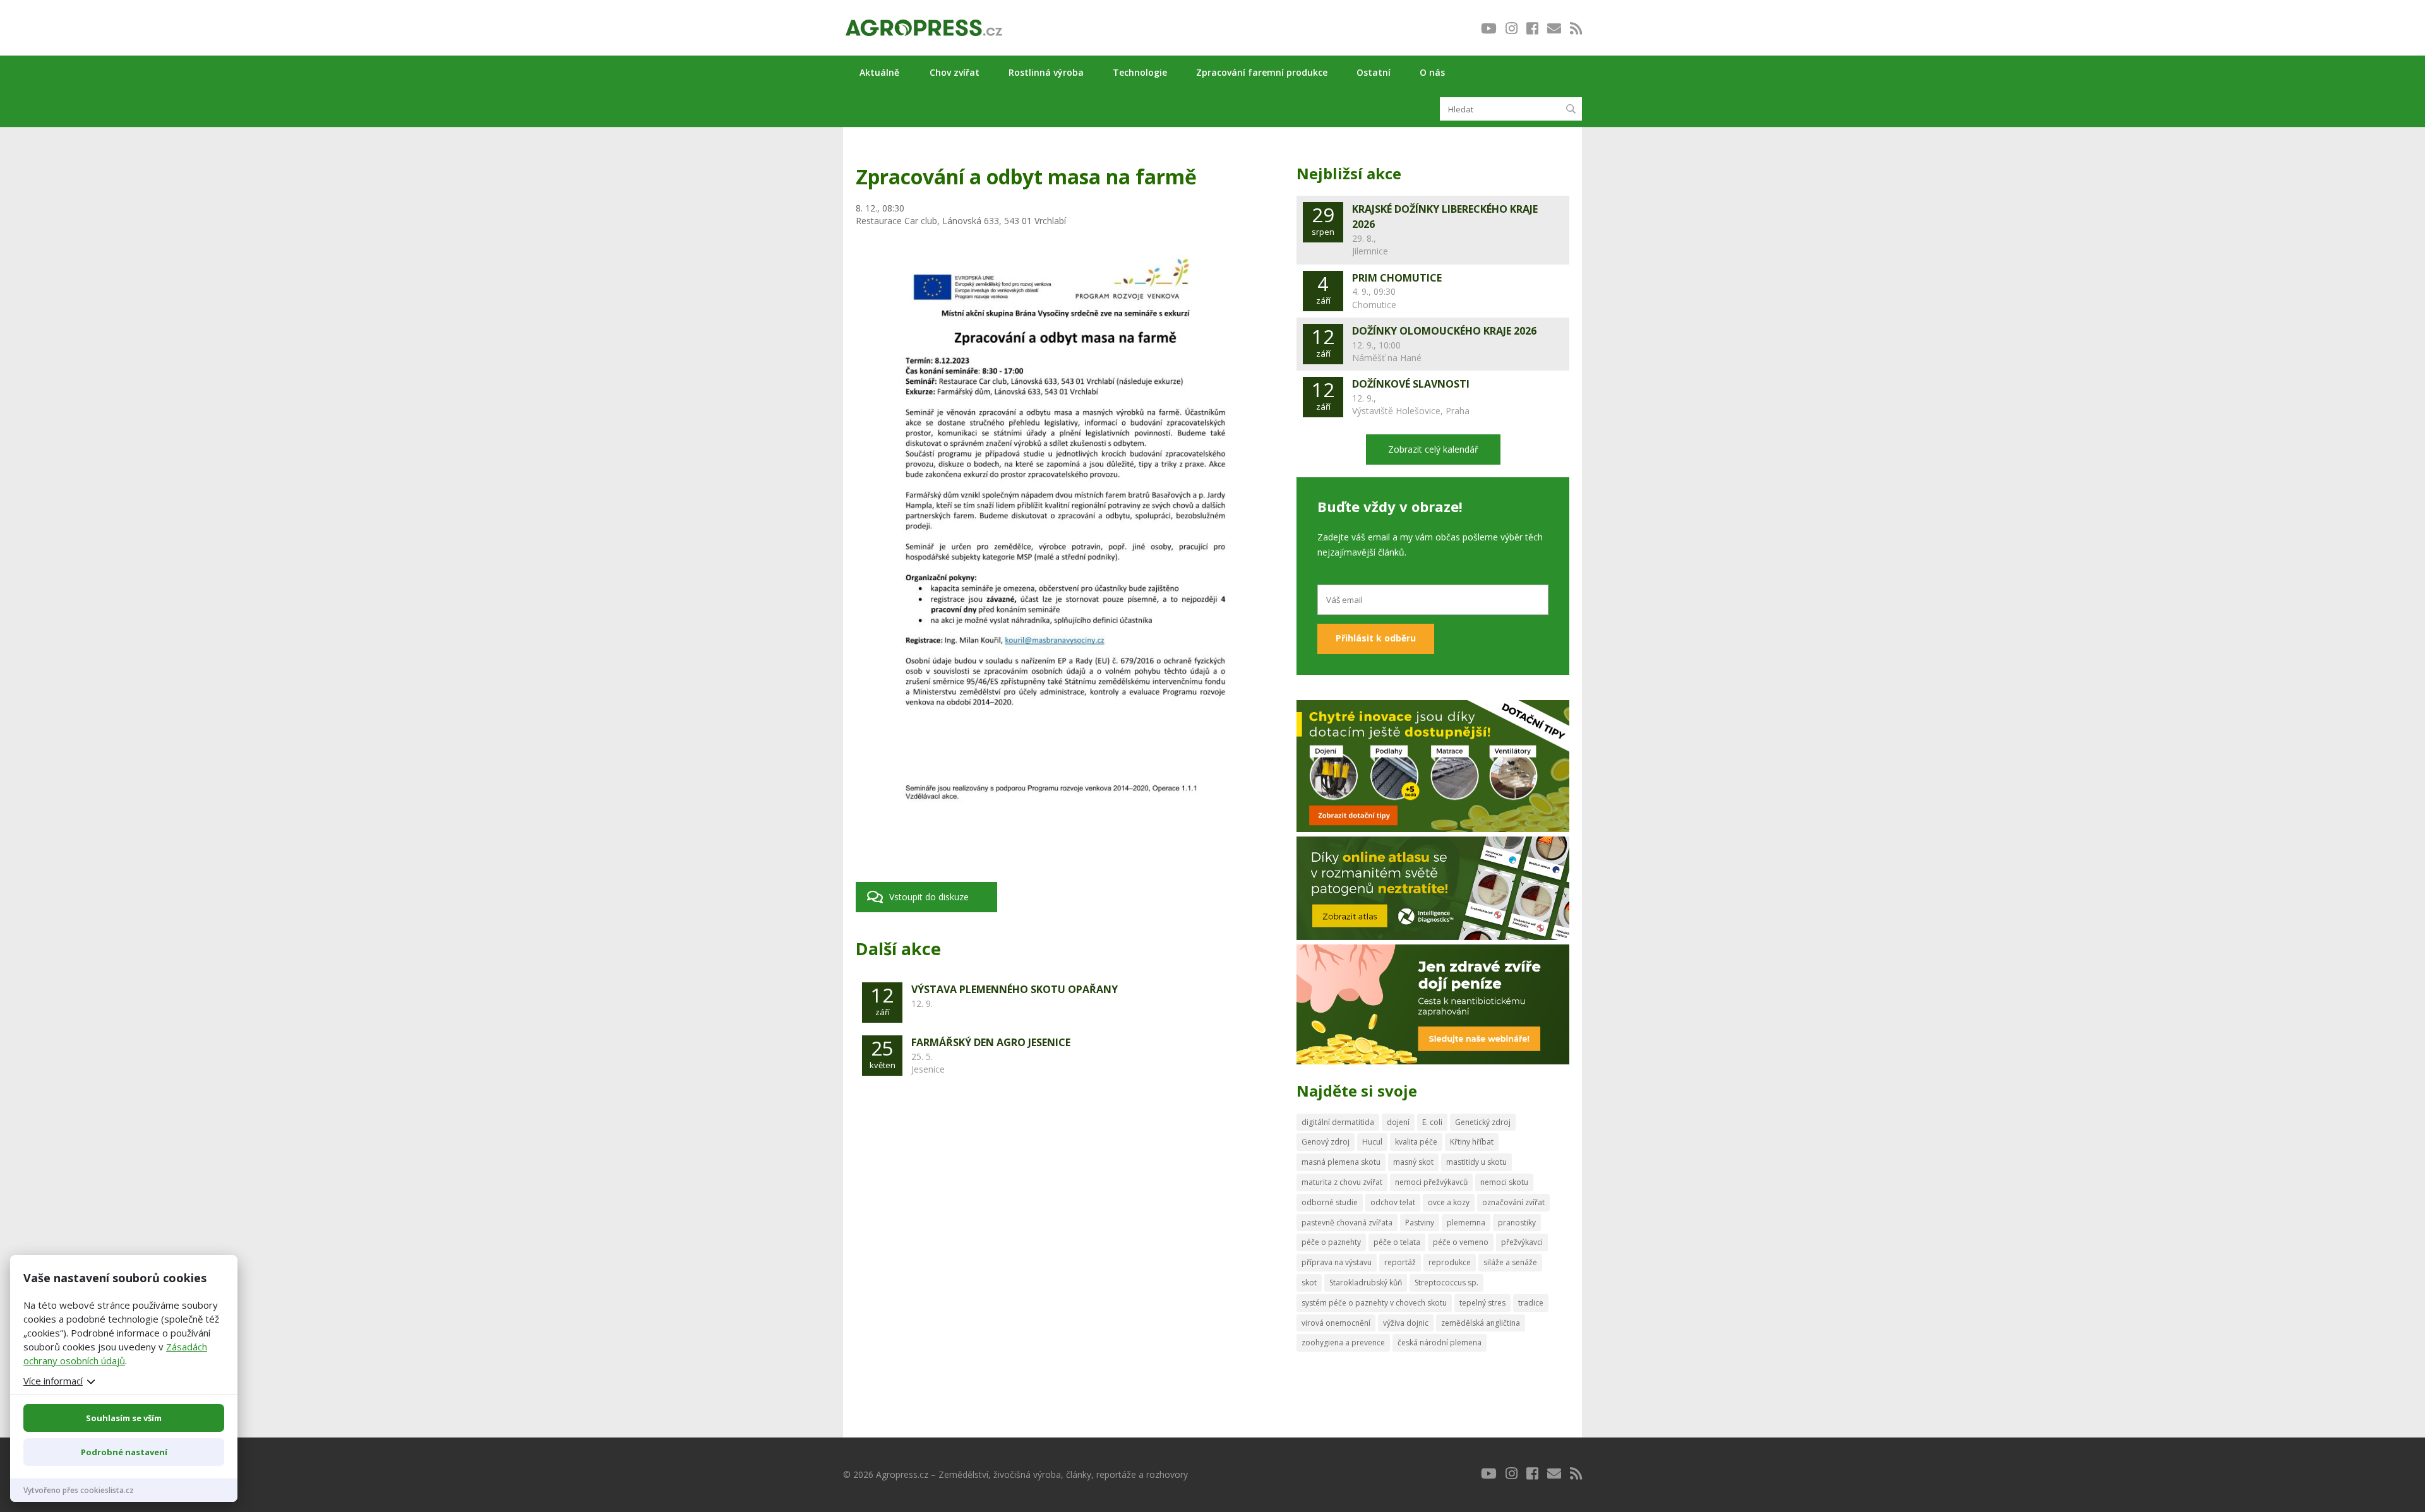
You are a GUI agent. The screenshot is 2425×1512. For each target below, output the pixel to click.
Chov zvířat (955, 72)
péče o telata (1397, 1242)
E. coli (1432, 1122)
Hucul (1372, 1142)
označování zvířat (1513, 1202)
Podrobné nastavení (124, 1452)
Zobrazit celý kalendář (1433, 449)
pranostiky (1517, 1223)
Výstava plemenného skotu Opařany (1015, 989)
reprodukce (1450, 1262)
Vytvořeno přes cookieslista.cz (79, 1490)
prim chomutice (1397, 278)
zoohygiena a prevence (1343, 1342)
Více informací (53, 1381)
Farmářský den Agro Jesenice (991, 1042)
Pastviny (1420, 1223)
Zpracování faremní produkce (1262, 72)
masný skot (1413, 1162)
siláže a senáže (1510, 1262)
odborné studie (1330, 1202)
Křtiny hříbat (1472, 1142)
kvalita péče (1416, 1142)
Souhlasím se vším (124, 1418)
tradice (1531, 1303)
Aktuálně (879, 72)
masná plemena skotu (1341, 1162)
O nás (1432, 72)
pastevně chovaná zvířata (1347, 1223)
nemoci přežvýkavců (1431, 1182)
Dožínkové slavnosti (1411, 384)
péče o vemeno (1461, 1242)
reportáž (1400, 1262)
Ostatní (1374, 72)
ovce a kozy (1449, 1202)
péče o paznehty (1331, 1242)
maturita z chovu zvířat (1342, 1182)
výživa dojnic (1406, 1323)
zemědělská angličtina (1481, 1323)
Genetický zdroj (1483, 1122)
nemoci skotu (1504, 1182)
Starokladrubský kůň (1366, 1283)
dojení (1398, 1122)
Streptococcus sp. (1446, 1283)
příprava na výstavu (1337, 1262)
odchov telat (1393, 1202)
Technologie (1140, 72)
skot (1309, 1283)
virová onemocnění (1336, 1323)
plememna (1466, 1223)
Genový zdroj (1326, 1142)
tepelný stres (1482, 1303)
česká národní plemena (1440, 1342)
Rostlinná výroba (1046, 72)
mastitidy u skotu (1476, 1162)
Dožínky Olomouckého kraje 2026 (1444, 331)
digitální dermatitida (1338, 1122)
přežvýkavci (1522, 1242)
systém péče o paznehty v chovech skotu (1374, 1303)
